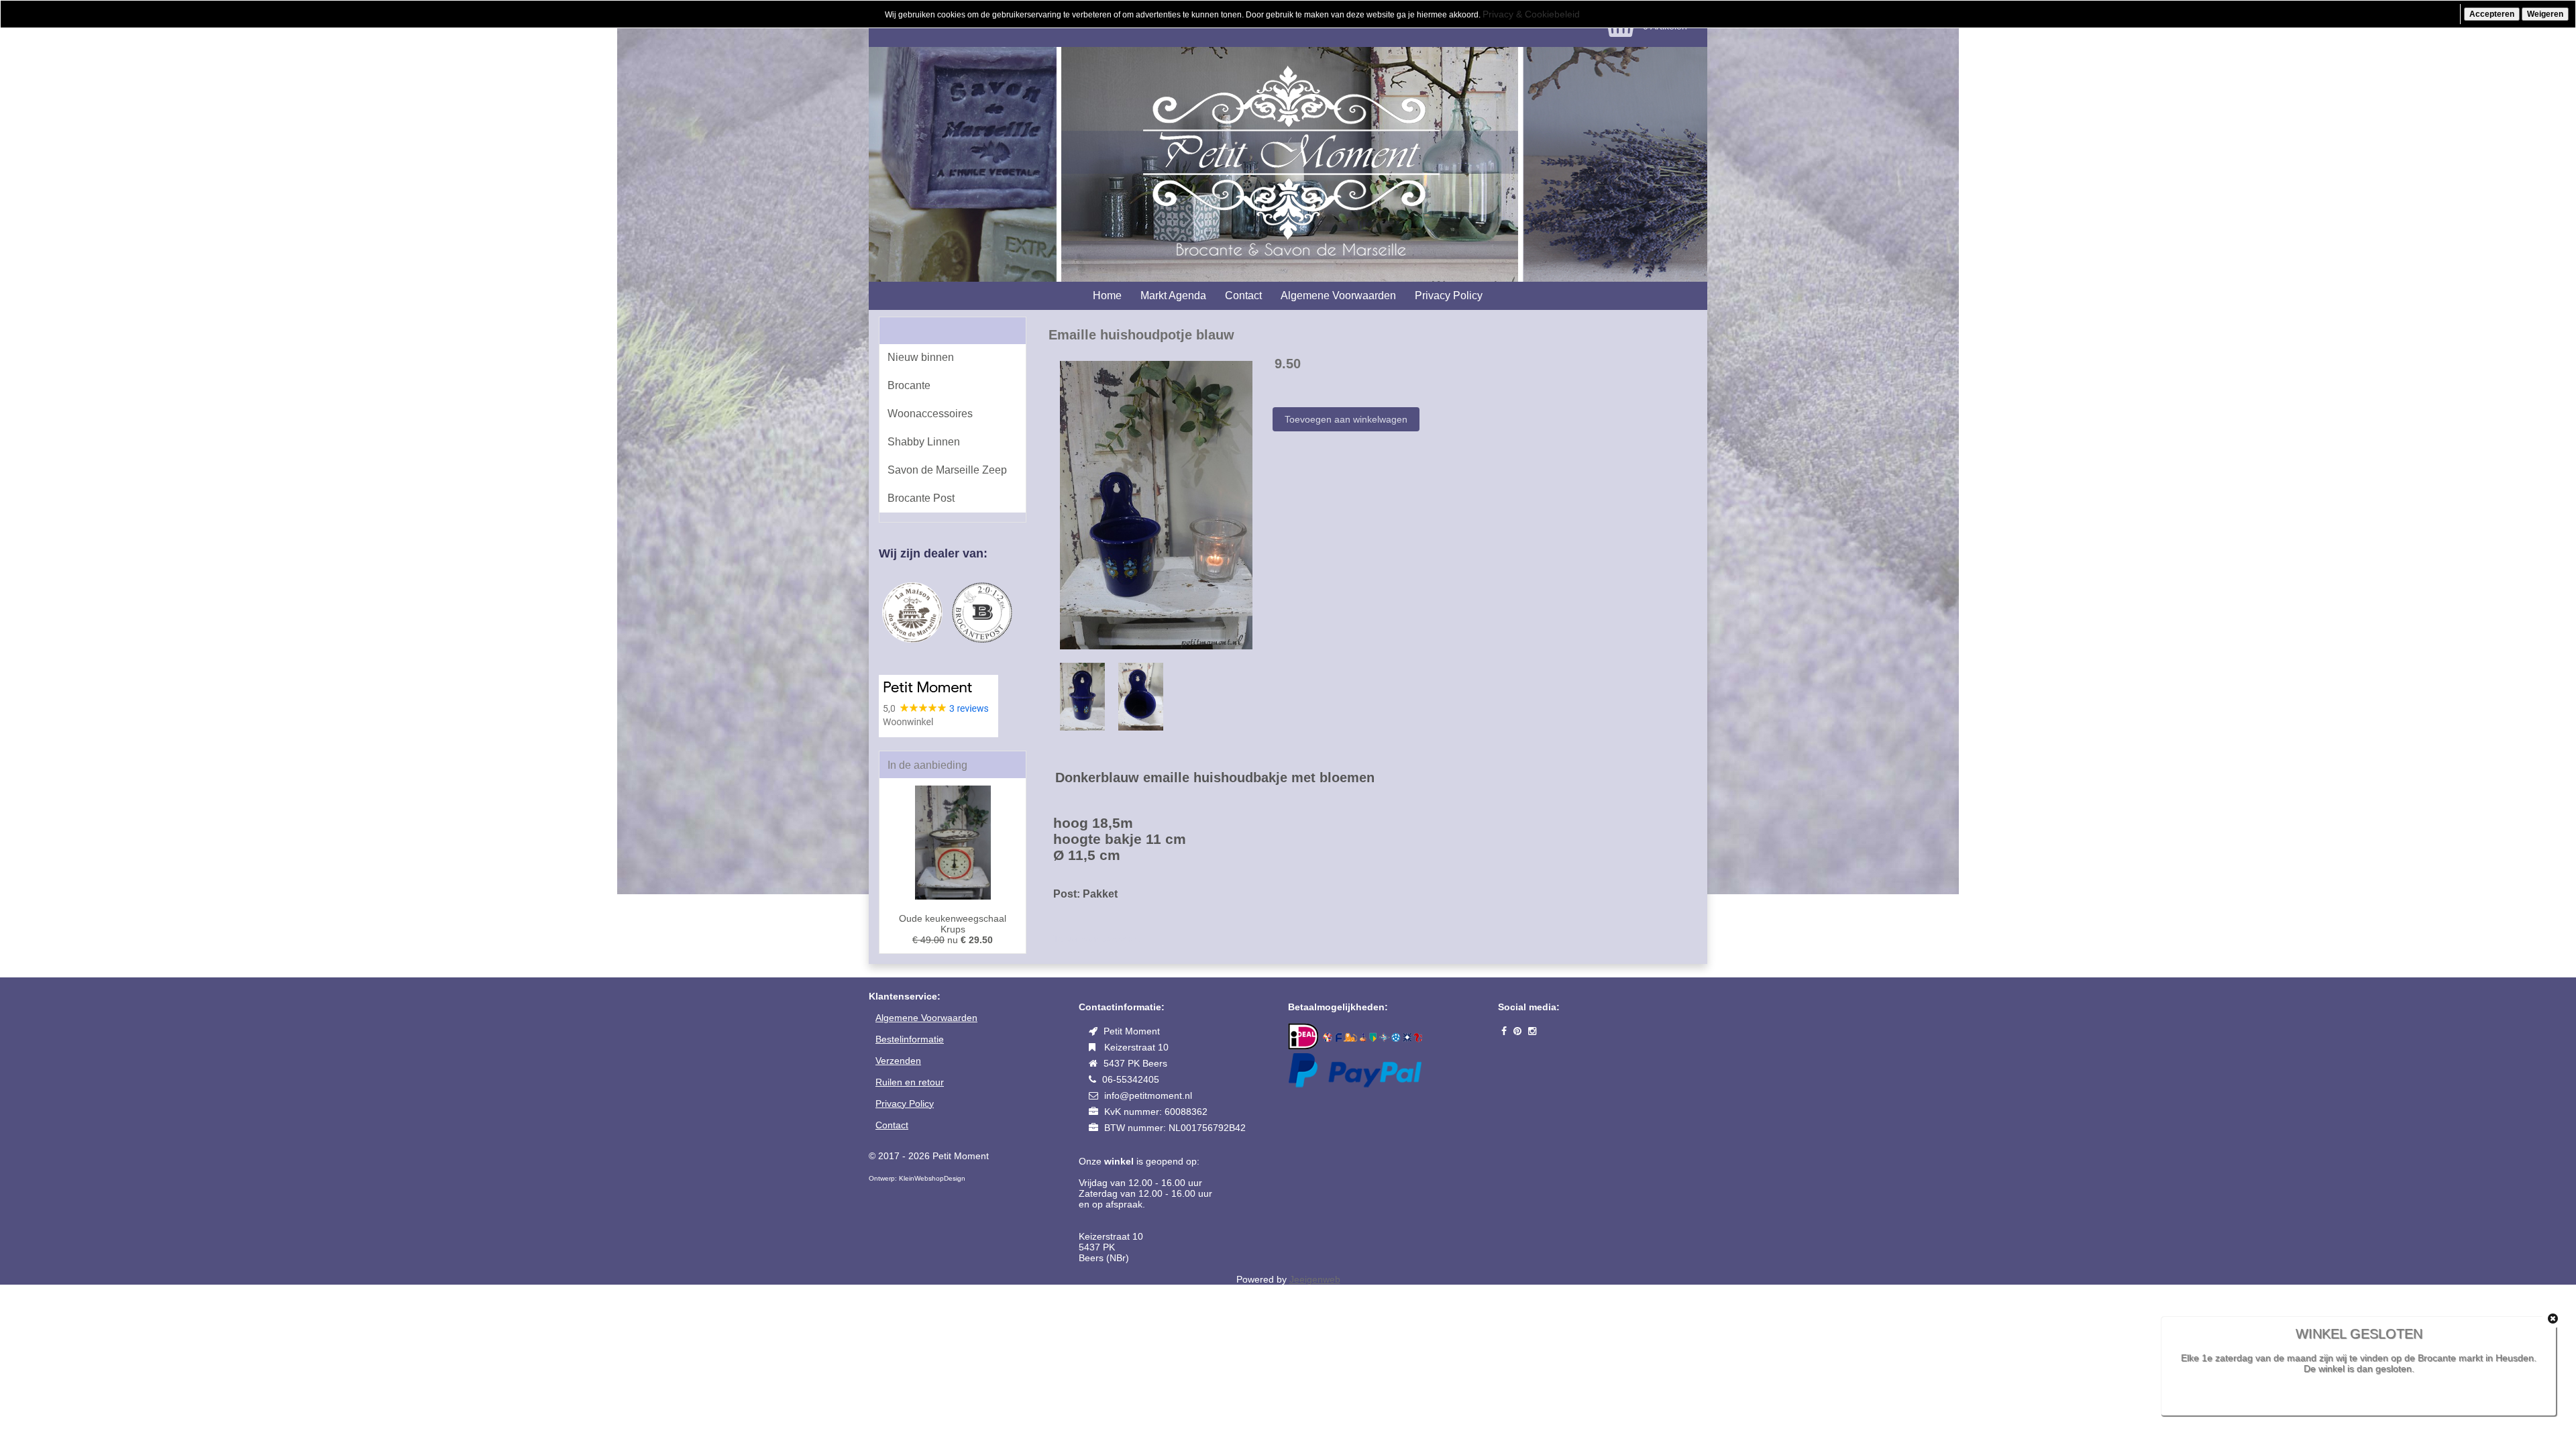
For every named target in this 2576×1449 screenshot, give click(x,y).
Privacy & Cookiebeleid (1531, 14)
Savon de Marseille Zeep (947, 470)
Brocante (909, 385)
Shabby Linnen (924, 442)
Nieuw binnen (921, 357)
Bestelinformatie (910, 1039)
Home (1107, 296)
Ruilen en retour (910, 1082)
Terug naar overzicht (1097, 938)
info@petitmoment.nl (1148, 1095)
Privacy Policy (1449, 296)
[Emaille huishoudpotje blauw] (1156, 504)
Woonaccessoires (930, 414)
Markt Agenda (1173, 296)
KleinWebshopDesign (932, 1178)
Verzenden (898, 1061)
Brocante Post (921, 498)
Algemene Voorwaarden (1338, 296)
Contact (1243, 296)
